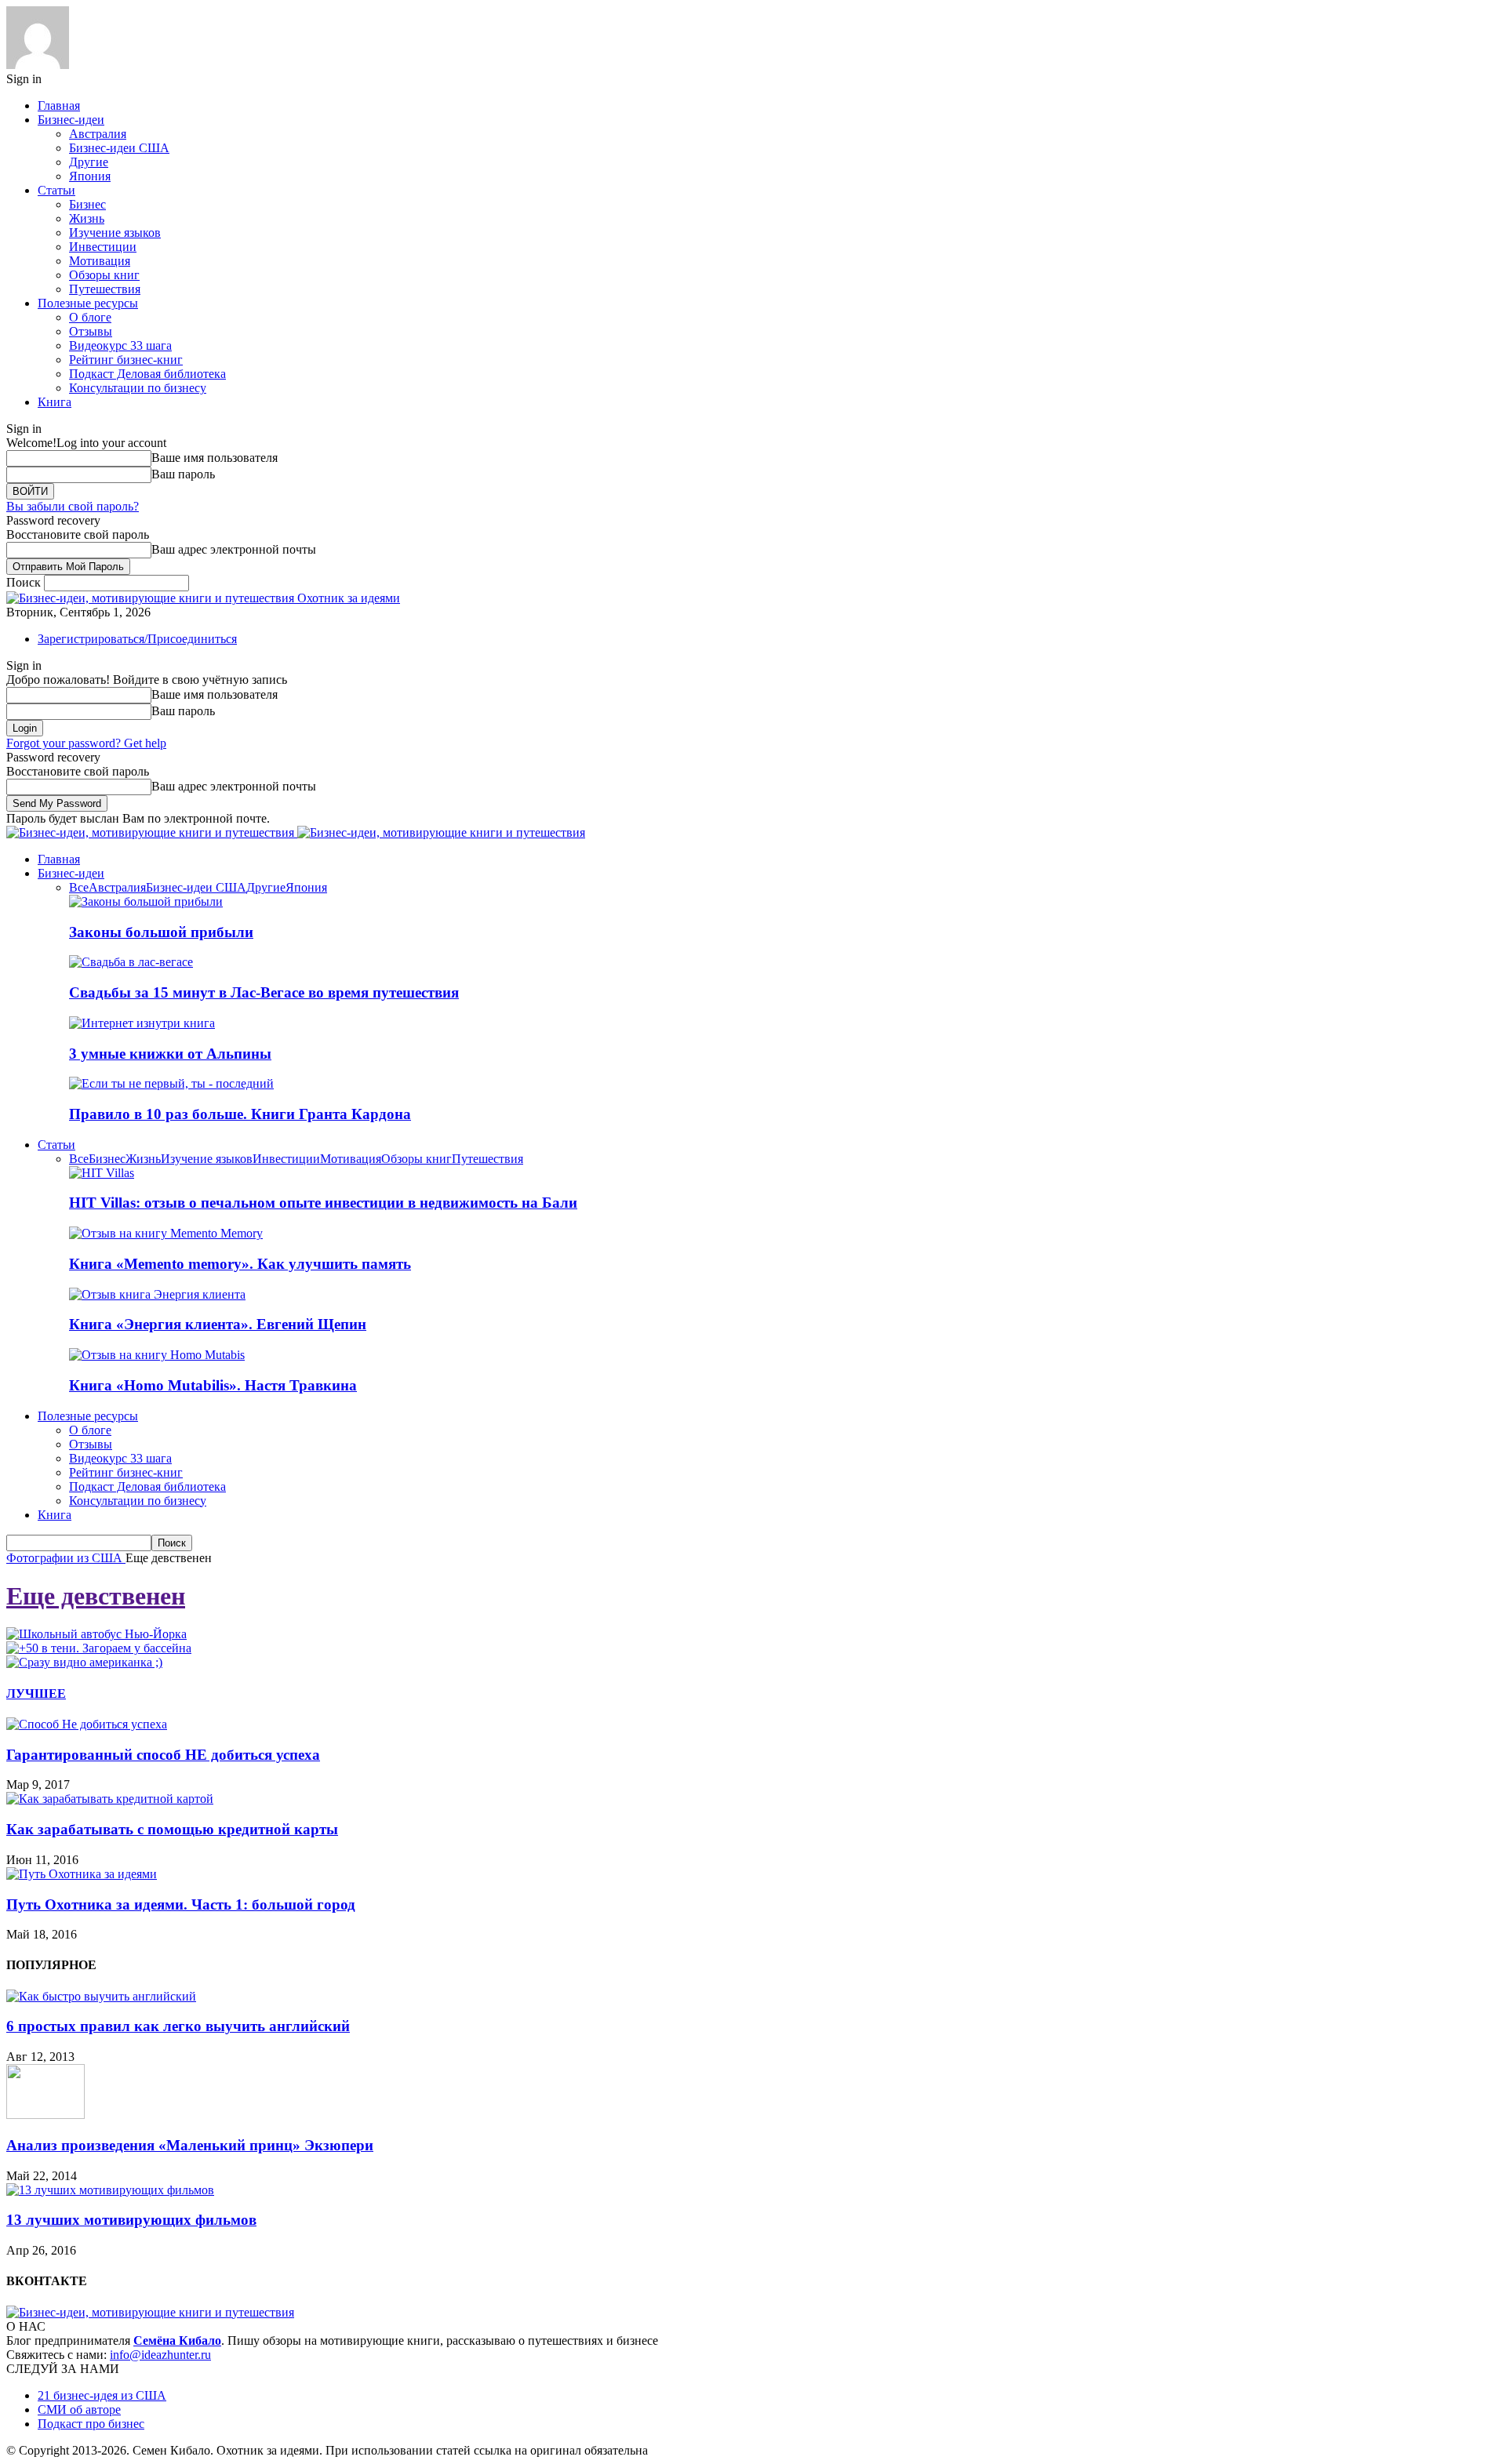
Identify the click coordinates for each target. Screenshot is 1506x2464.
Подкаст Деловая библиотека (147, 374)
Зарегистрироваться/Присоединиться (137, 639)
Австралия (98, 134)
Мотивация (100, 261)
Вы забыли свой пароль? (73, 506)
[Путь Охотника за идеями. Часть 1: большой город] (82, 1874)
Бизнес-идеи (71, 120)
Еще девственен (96, 1596)
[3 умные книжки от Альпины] (142, 1023)
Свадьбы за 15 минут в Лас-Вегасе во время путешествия (264, 992)
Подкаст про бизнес (91, 2424)
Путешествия (105, 289)
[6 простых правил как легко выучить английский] (101, 1996)
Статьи (56, 190)
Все (79, 887)
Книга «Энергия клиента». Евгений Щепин (218, 1324)
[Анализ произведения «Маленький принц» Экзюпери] (45, 2115)
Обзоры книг (104, 275)
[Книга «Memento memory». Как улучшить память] (166, 1233)
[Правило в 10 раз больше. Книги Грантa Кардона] (171, 1083)
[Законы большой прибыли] (146, 901)
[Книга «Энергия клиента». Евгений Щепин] (157, 1294)
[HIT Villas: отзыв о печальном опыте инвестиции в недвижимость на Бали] (102, 1173)
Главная (59, 105)
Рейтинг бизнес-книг (126, 360)
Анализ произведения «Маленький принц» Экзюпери (190, 2145)
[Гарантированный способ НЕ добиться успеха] (87, 1724)
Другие (89, 162)
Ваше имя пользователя (215, 458)
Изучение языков (115, 233)
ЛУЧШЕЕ (36, 1694)
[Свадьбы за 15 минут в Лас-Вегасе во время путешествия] (131, 962)
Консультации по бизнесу (138, 388)
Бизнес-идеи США (119, 148)
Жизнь (87, 218)
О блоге (90, 317)
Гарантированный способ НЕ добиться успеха (163, 1755)
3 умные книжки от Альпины (170, 1054)
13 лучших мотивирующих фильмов (131, 2220)
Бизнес (87, 204)
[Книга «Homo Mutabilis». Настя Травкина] (157, 1355)
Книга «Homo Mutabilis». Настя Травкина (213, 1385)
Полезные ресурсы (88, 303)
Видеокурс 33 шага (120, 345)
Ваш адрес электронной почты (234, 549)
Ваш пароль (183, 474)
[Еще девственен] (96, 1634)
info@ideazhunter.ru (160, 2355)
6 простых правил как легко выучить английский (178, 2026)
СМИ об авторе (79, 2409)
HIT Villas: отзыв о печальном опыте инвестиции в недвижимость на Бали (323, 1203)
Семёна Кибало (177, 2340)
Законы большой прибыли (161, 932)
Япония (90, 176)
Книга (55, 402)
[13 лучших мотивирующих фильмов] (110, 2190)
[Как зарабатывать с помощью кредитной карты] (110, 1799)
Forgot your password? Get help (86, 743)
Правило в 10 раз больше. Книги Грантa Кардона (240, 1114)
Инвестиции (103, 247)
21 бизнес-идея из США (102, 2395)
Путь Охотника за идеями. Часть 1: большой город (181, 1904)
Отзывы (91, 331)
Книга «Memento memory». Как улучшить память (240, 1264)
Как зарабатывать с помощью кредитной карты (172, 1829)
